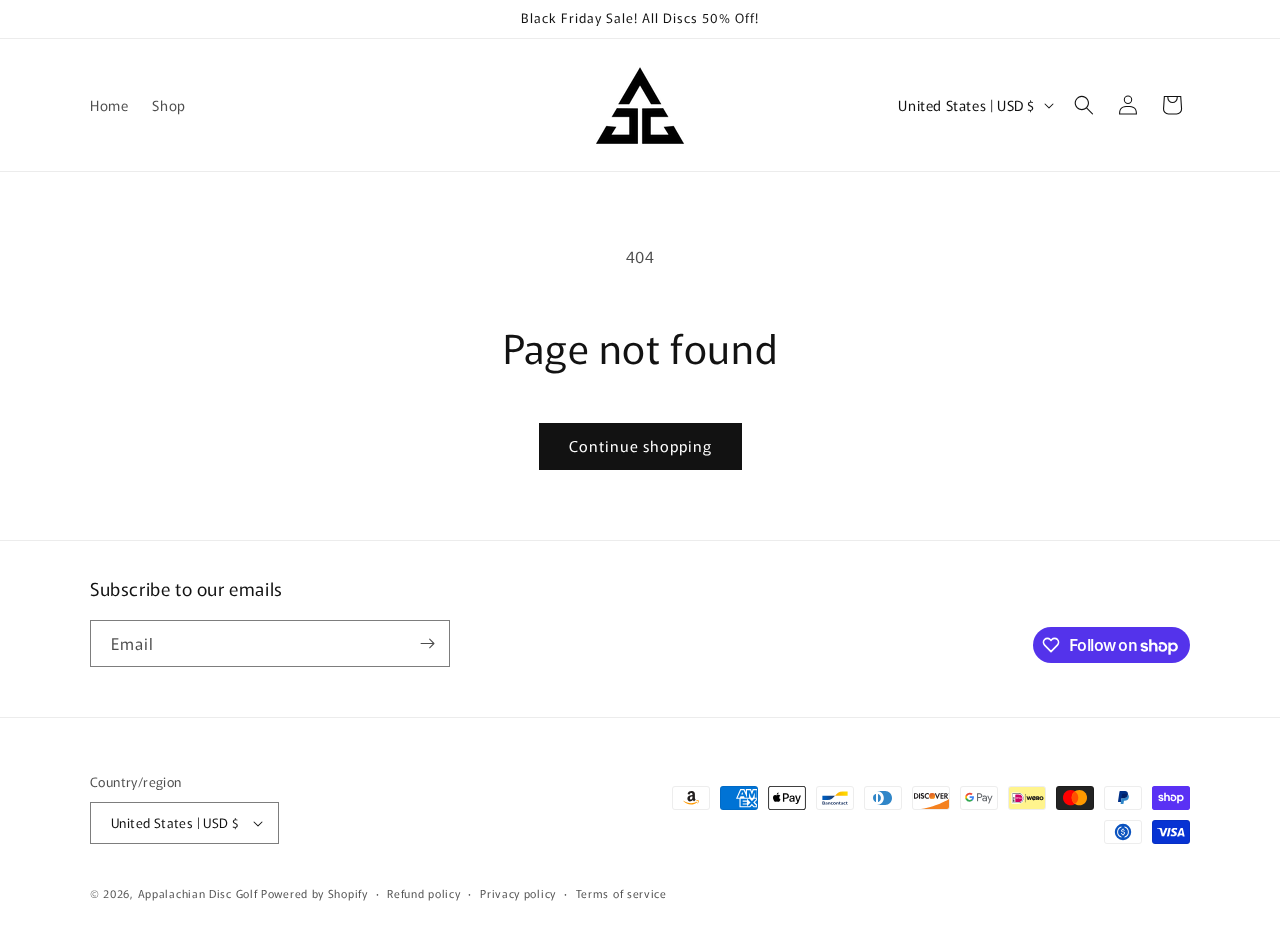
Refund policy (423, 893)
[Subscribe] (427, 643)
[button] (1084, 105)
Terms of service (621, 893)
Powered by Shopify (314, 893)
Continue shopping (640, 445)
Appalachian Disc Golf (198, 893)
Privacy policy (518, 893)
